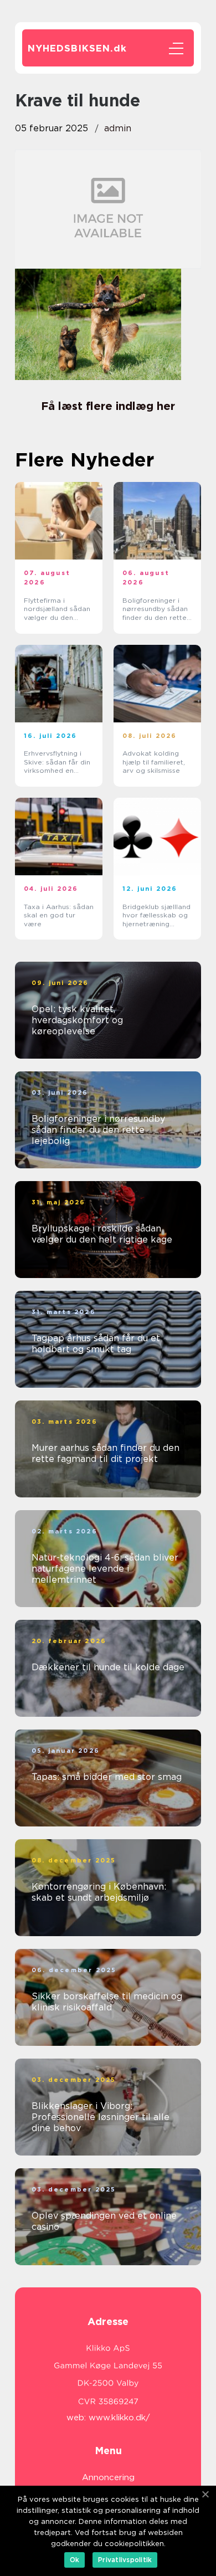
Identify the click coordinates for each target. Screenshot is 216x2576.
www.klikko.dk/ (119, 2418)
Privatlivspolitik (125, 2560)
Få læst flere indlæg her (108, 406)
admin (118, 128)
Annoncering (108, 2477)
